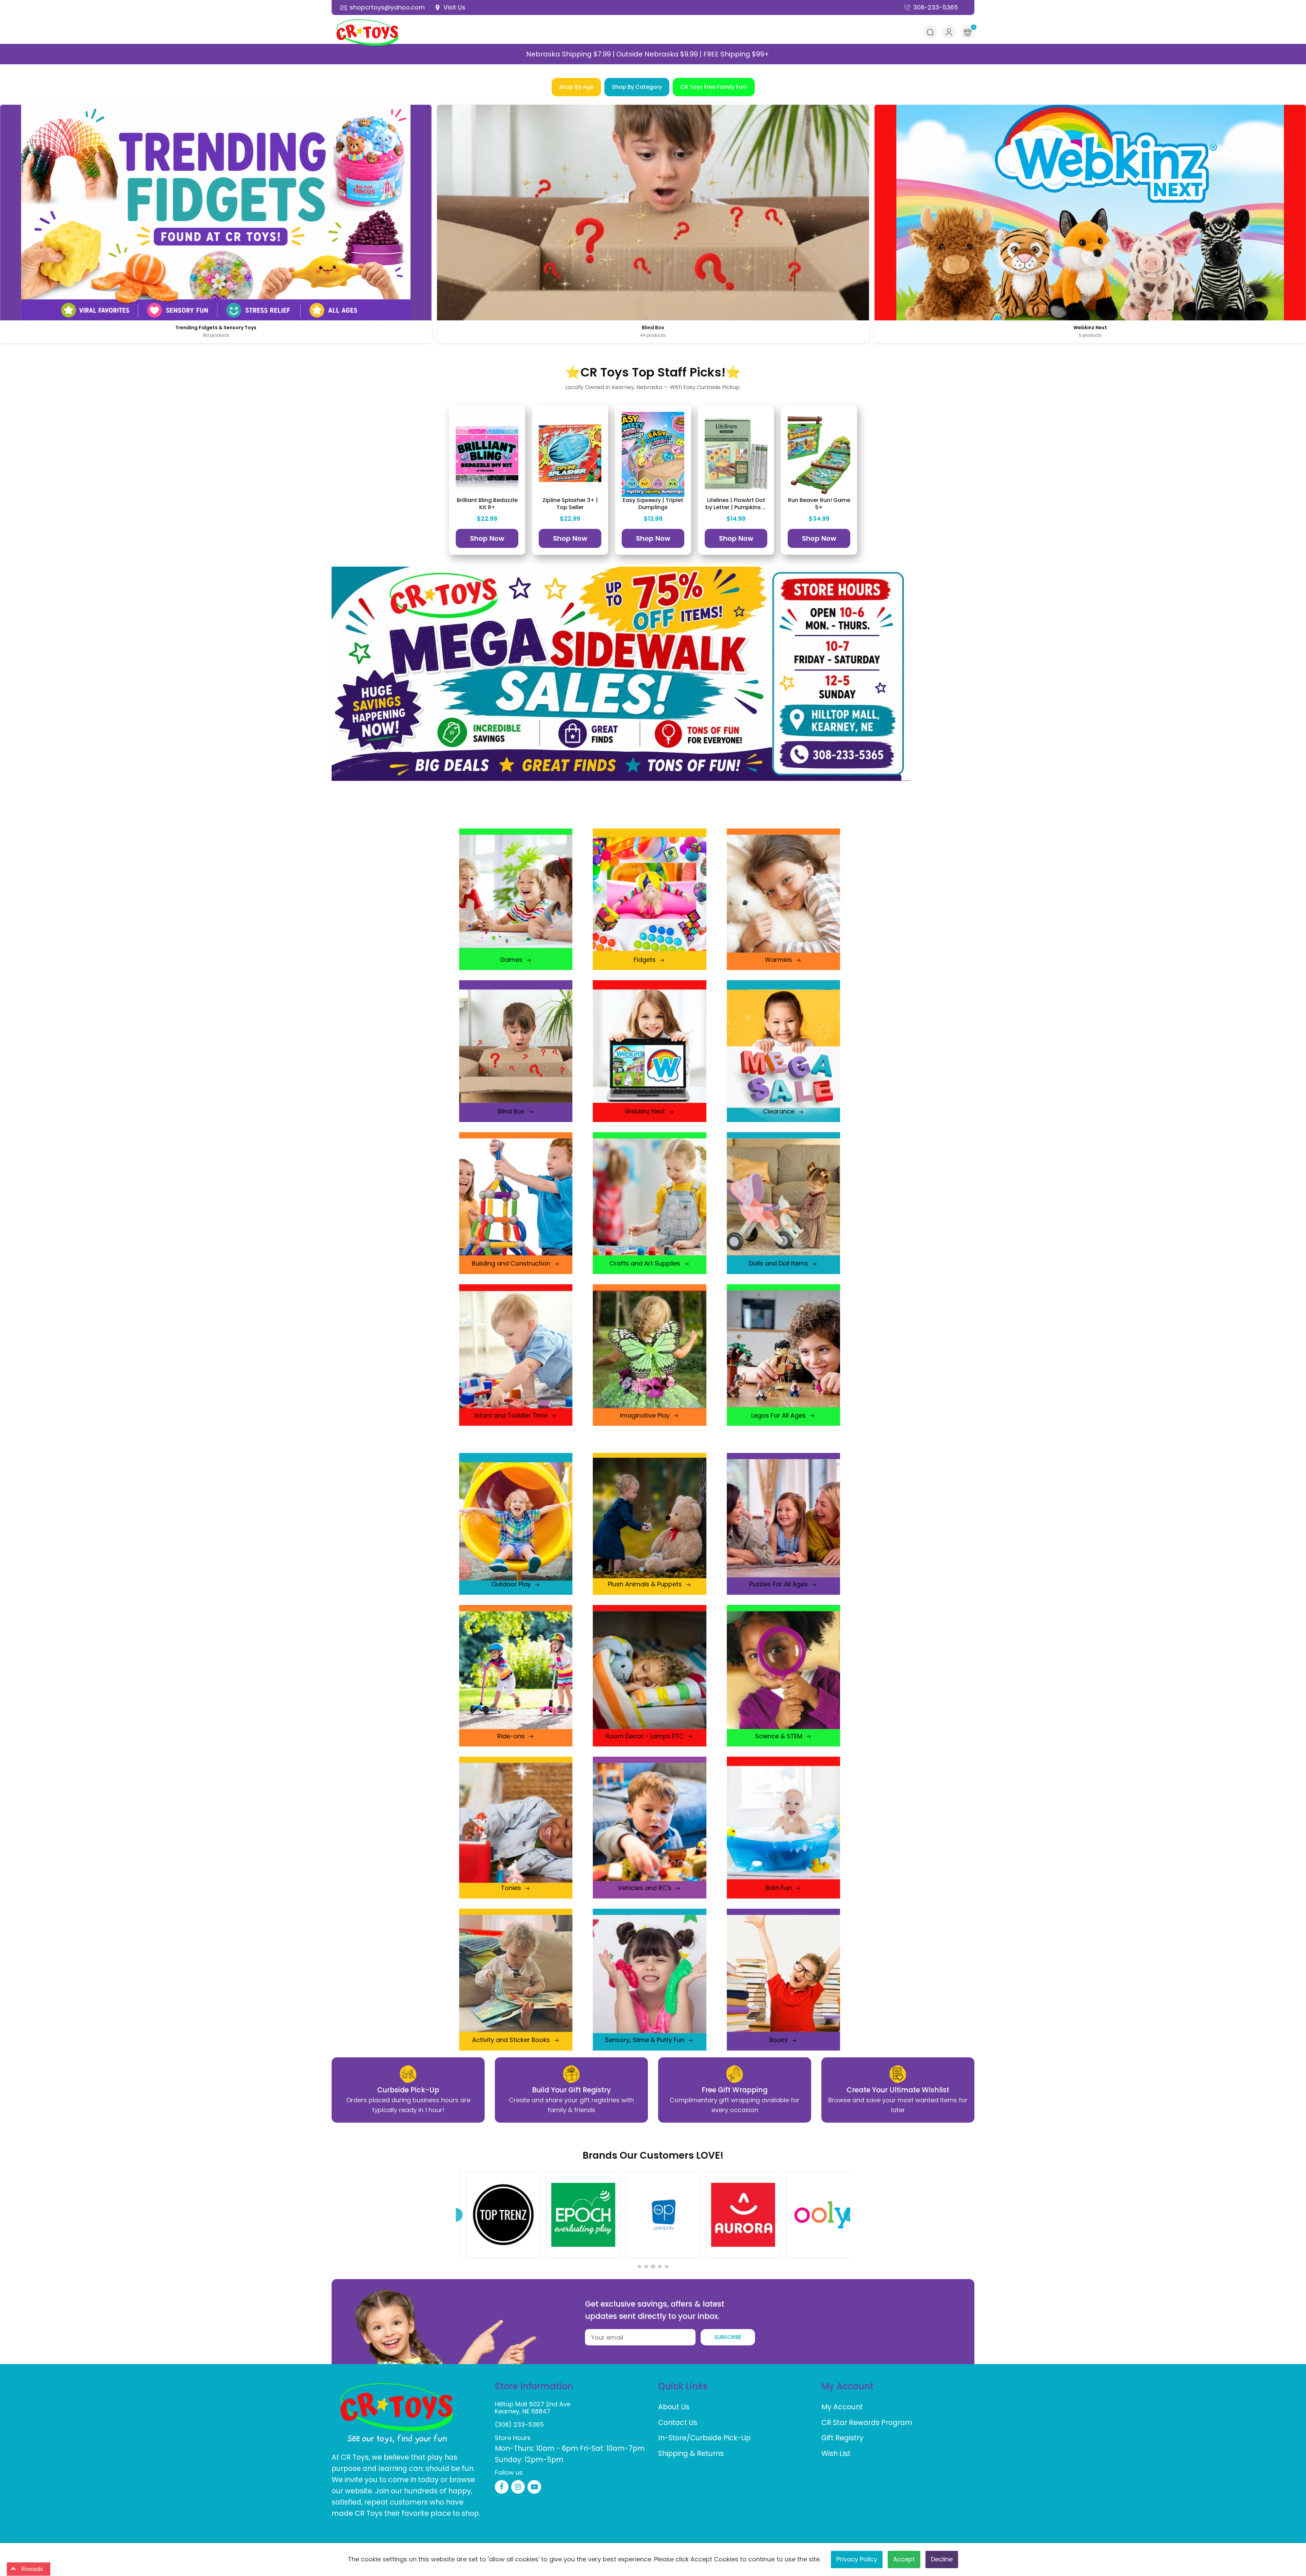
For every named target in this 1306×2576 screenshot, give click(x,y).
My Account (842, 2407)
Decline (942, 2559)
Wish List (836, 2453)
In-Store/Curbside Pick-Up (704, 2438)
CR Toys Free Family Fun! (714, 87)
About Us (674, 2407)
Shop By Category (637, 87)
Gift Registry (842, 2438)
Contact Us (678, 2422)
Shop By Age (576, 87)
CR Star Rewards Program (867, 2422)
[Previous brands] (456, 2215)
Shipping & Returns (691, 2453)
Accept (904, 2559)
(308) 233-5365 (519, 2424)
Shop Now (487, 538)
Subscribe (728, 2337)
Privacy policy (857, 2559)
